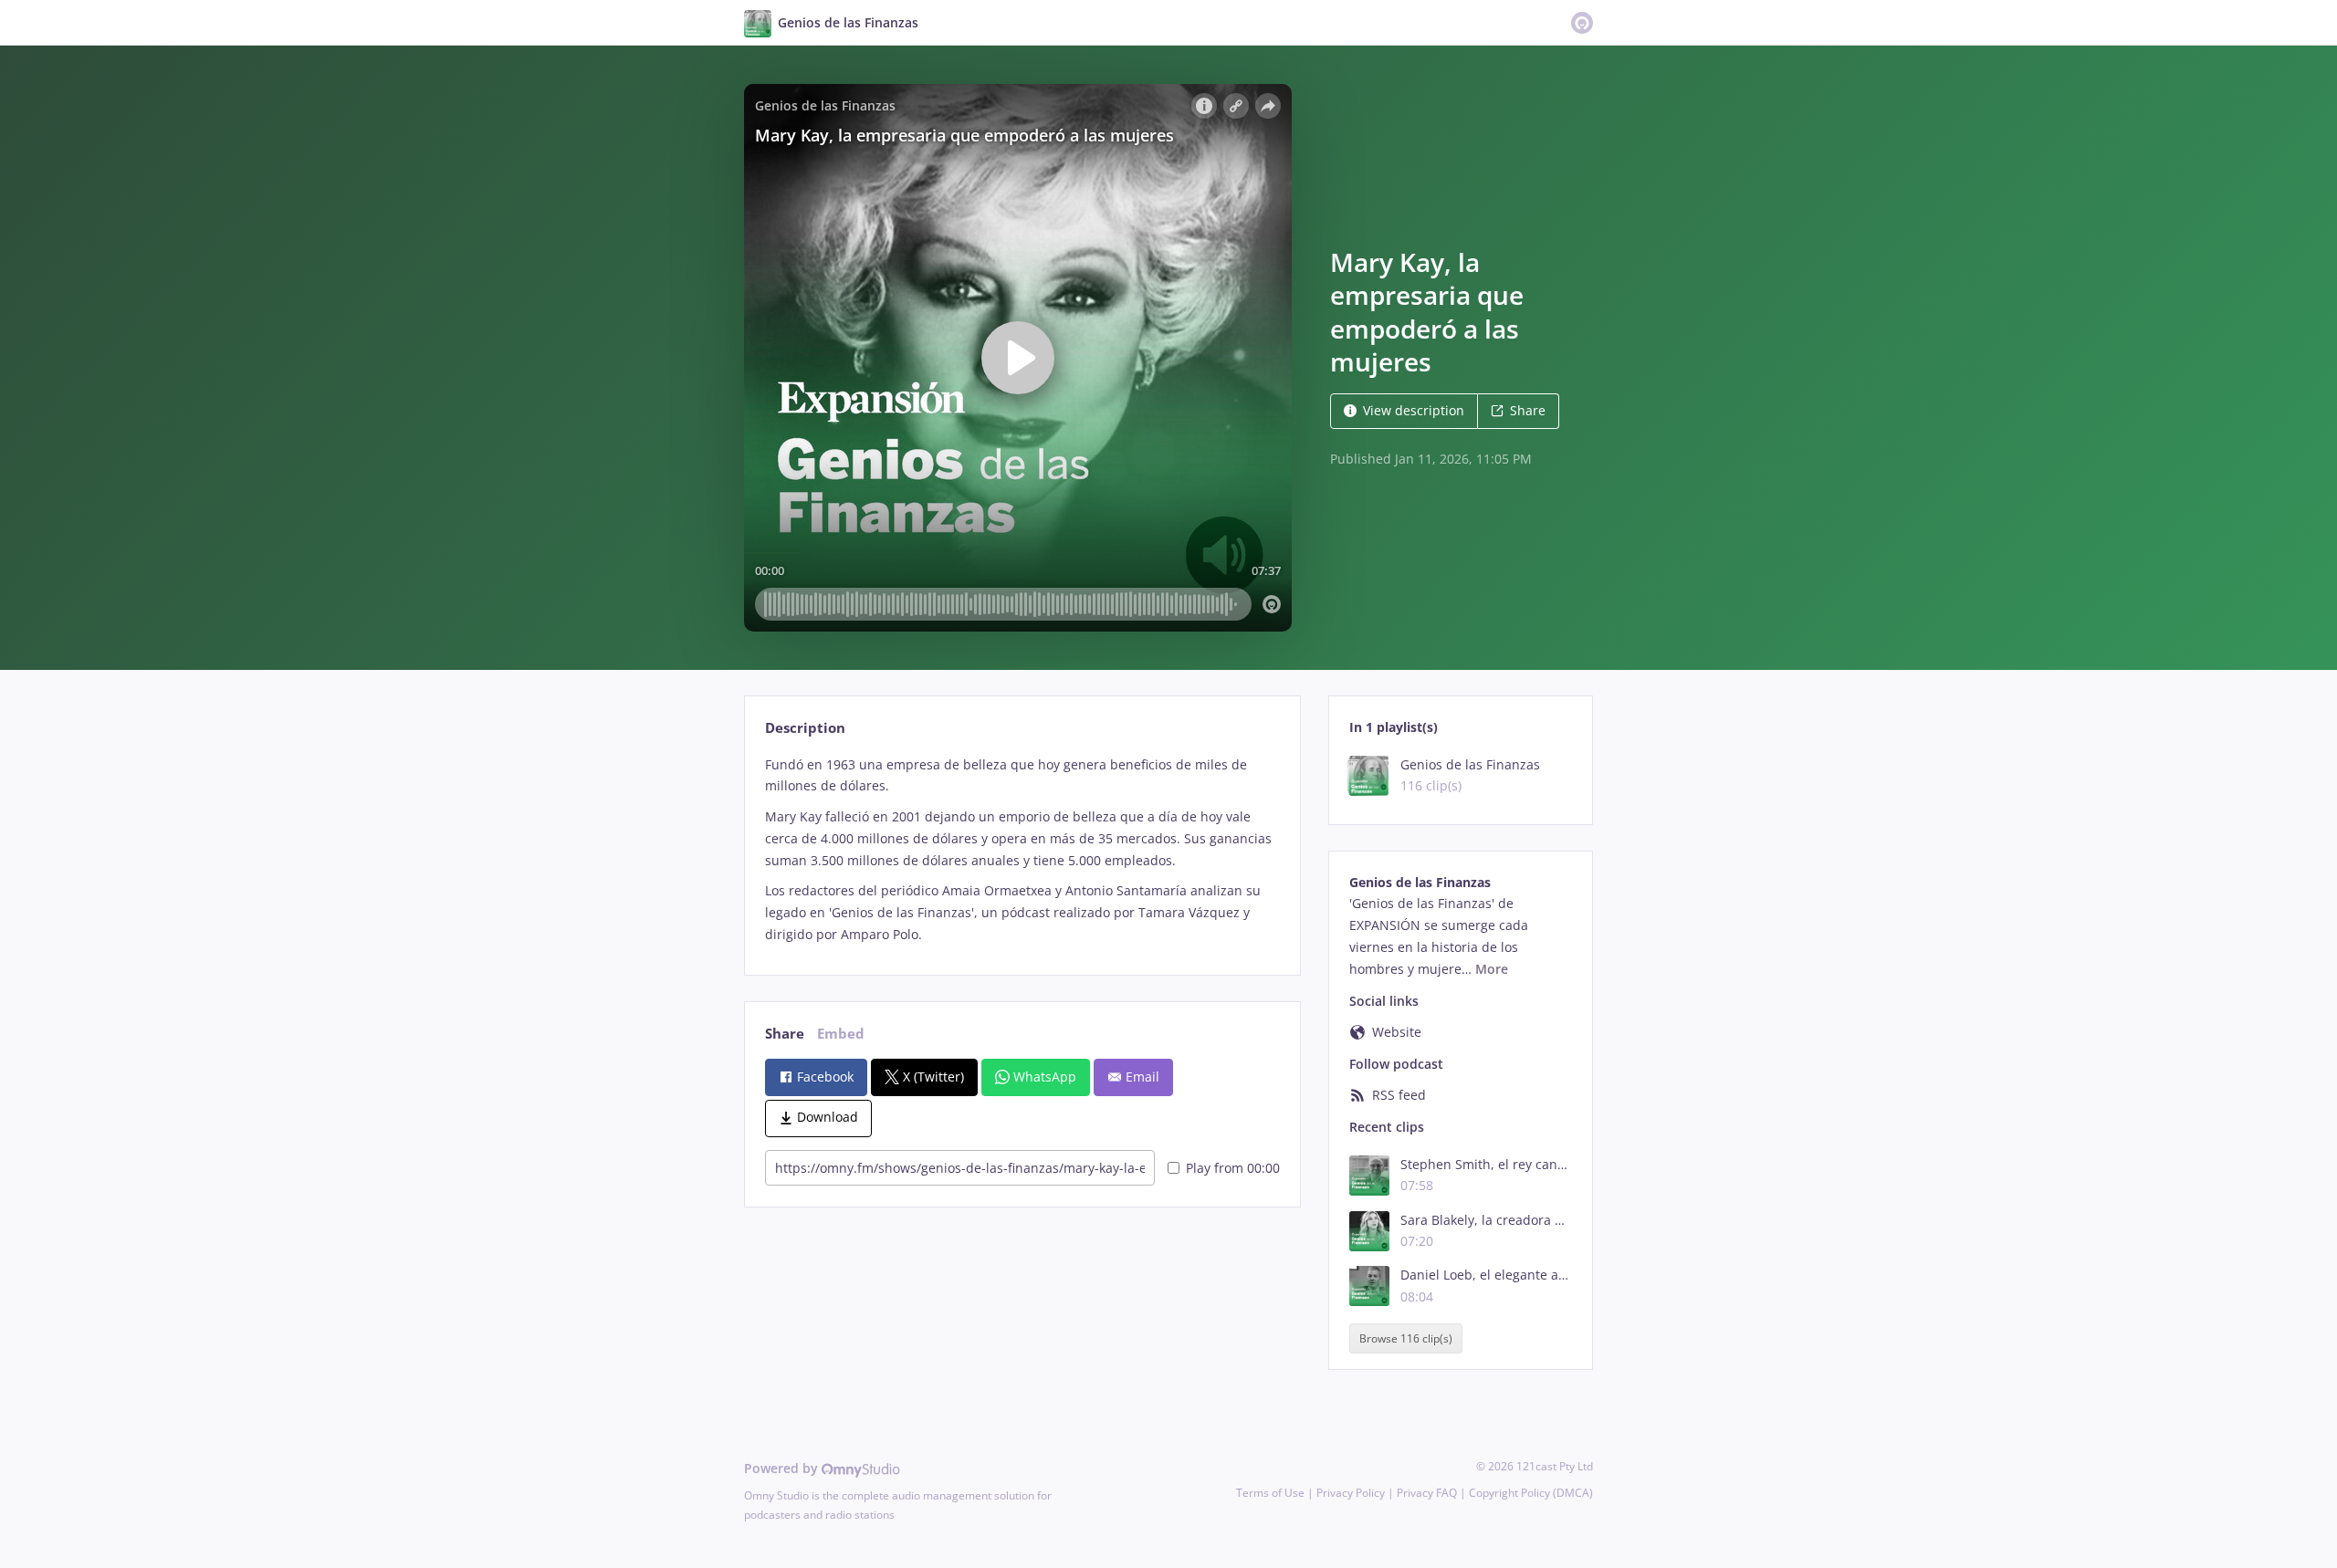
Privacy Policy (1351, 1493)
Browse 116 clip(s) (1406, 1338)
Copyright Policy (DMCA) (1531, 1493)
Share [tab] (785, 1034)
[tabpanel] (1022, 850)
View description (1414, 410)
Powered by (783, 1468)
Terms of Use (1270, 1493)
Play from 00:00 (1233, 1168)
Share (1528, 410)
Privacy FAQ (1427, 1493)
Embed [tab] (841, 1034)
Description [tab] (805, 728)
